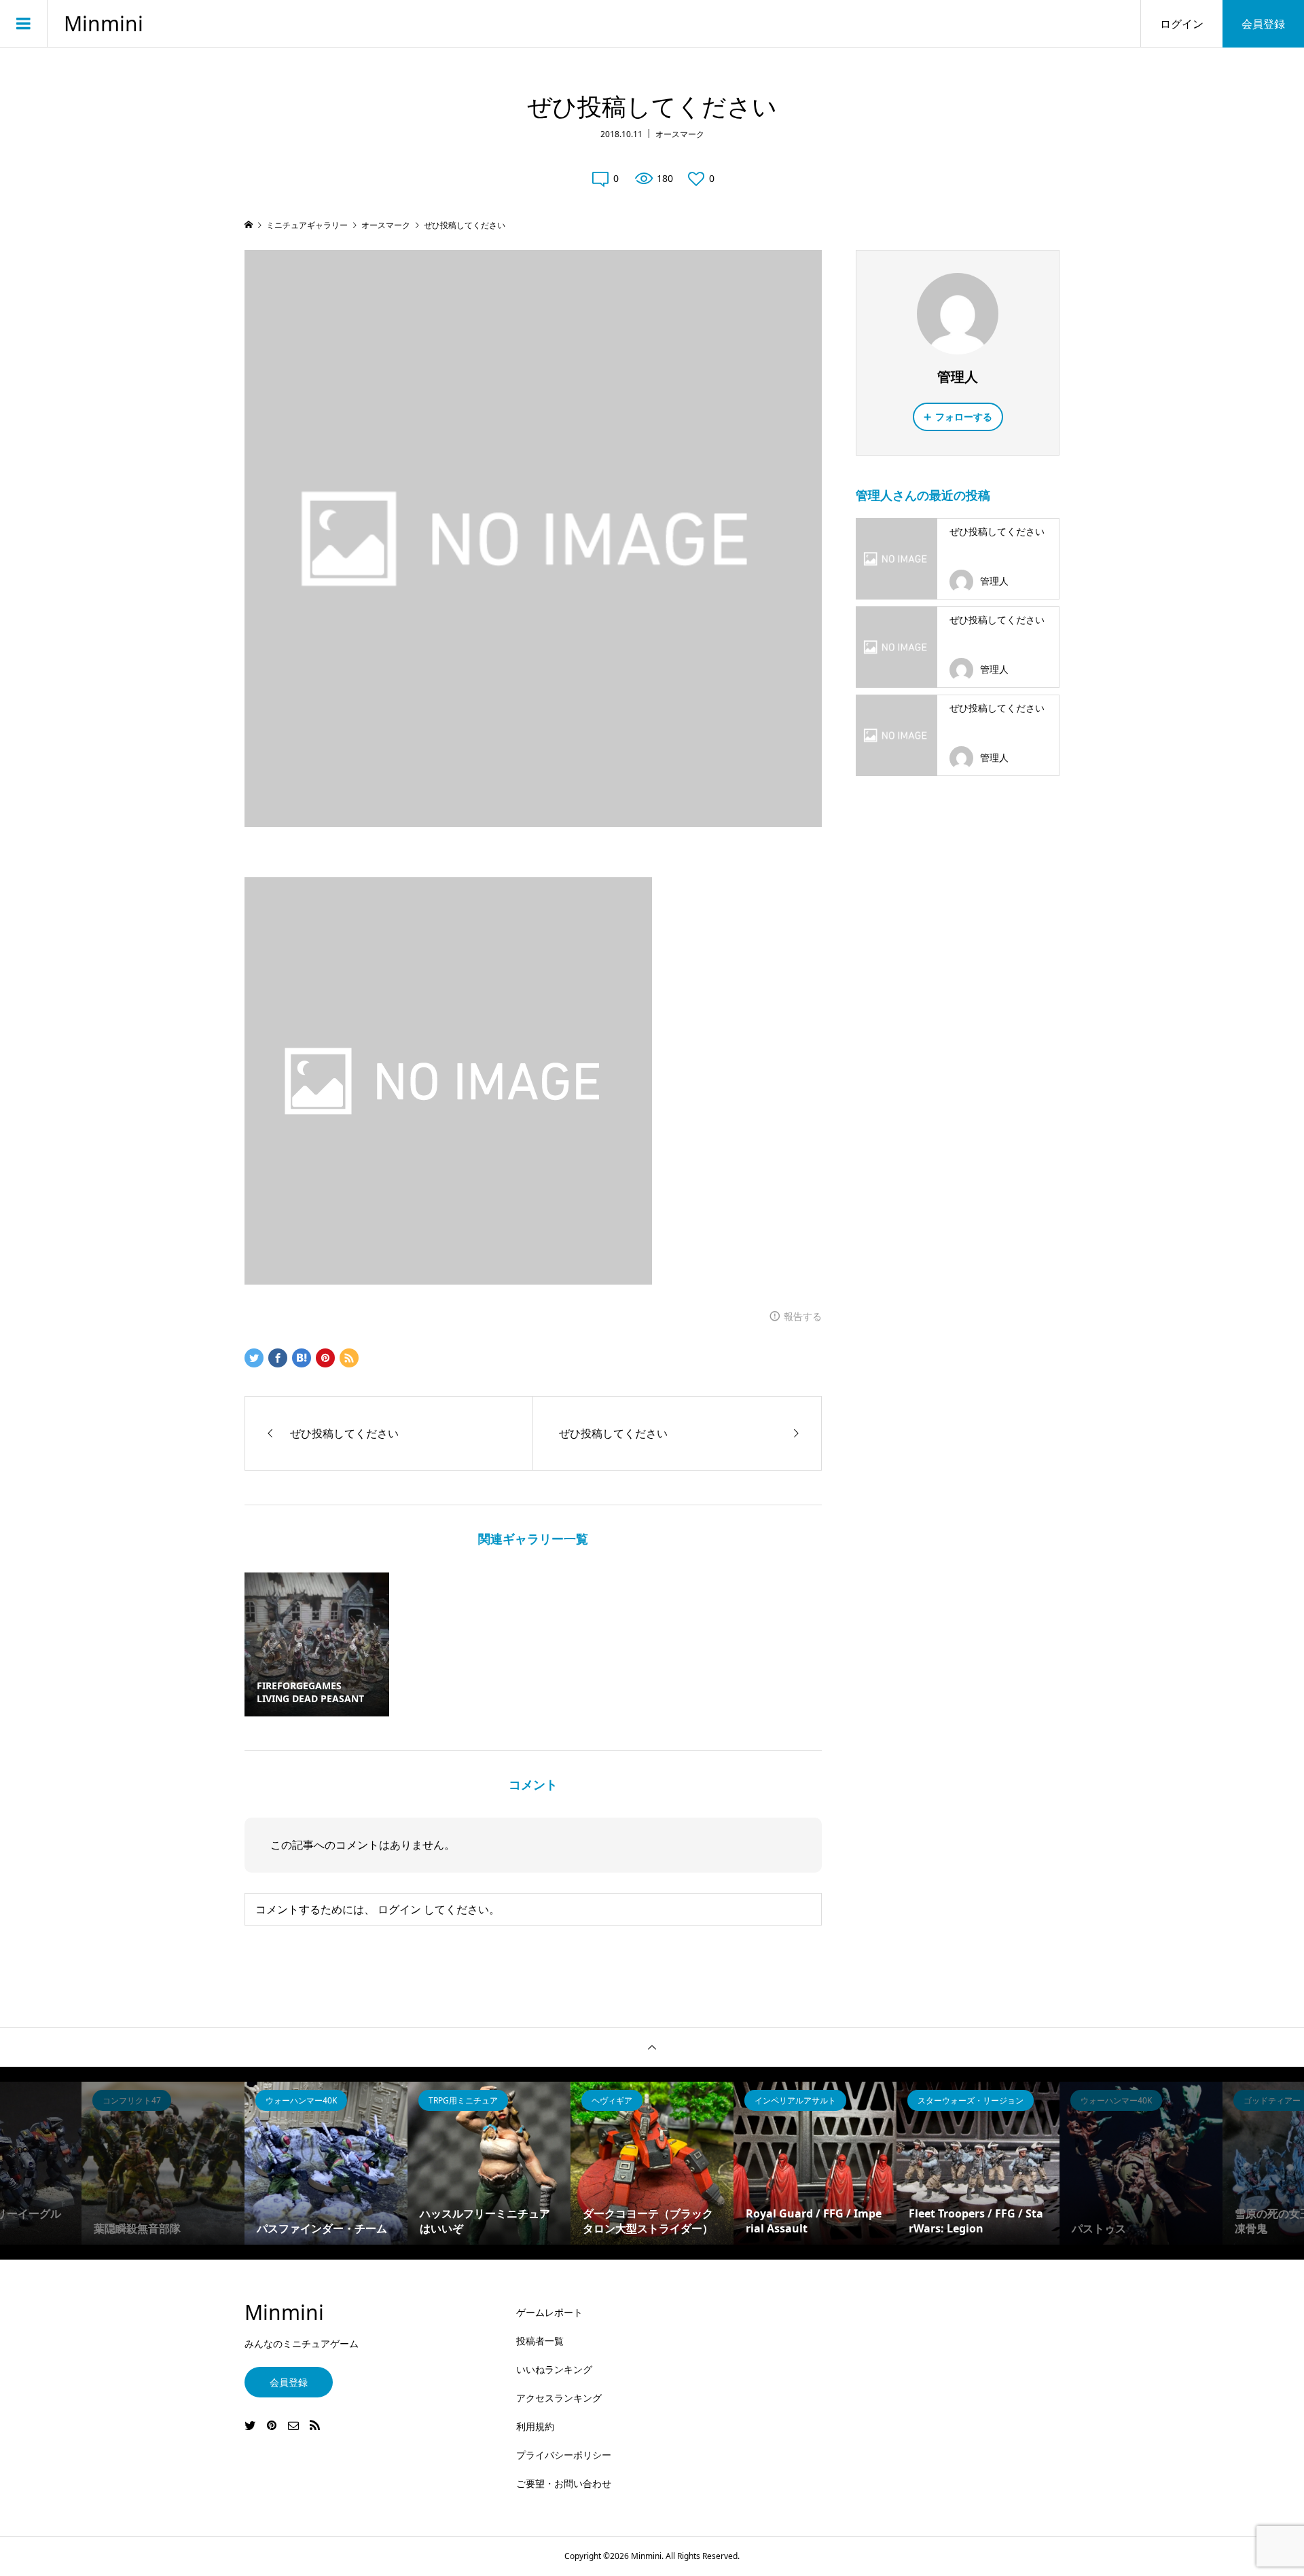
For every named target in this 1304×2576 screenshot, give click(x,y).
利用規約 (535, 2426)
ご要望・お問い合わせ (564, 2483)
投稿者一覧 (540, 2341)
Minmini (104, 24)
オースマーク (680, 134)
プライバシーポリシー (564, 2455)
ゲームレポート (549, 2312)
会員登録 (1263, 24)
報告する (803, 1316)
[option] (326, 2163)
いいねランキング (554, 2369)
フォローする (964, 417)
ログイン (1182, 24)
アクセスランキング (559, 2398)
